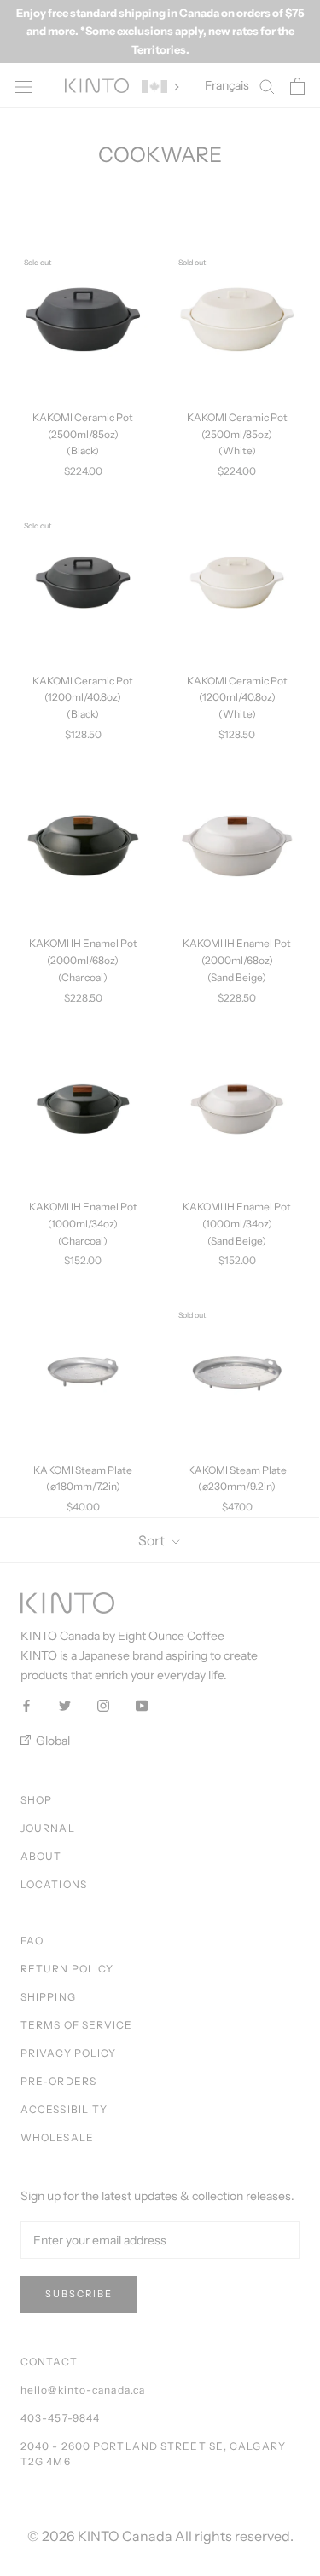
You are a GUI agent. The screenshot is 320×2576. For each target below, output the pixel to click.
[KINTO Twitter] (65, 1704)
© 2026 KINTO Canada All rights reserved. (160, 2536)
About (41, 1856)
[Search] (267, 86)
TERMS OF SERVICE (77, 2025)
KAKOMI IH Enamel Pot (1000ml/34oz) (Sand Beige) (237, 1224)
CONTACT (49, 2362)
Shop (36, 1800)
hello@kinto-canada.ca (83, 2390)
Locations (54, 1884)
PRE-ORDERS (58, 2081)
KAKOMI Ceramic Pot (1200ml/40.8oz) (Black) (83, 698)
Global (52, 1741)
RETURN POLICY (67, 1969)
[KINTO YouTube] (142, 1704)
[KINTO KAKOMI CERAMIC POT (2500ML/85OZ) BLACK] (83, 319)
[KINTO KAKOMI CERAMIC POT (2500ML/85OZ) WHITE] (238, 319)
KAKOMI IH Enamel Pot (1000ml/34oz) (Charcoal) (83, 1224)
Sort (153, 1540)
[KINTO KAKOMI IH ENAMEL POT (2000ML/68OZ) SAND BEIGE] (238, 846)
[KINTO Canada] (97, 86)
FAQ (32, 1941)
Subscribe (79, 2294)
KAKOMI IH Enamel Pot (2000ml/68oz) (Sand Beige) (237, 960)
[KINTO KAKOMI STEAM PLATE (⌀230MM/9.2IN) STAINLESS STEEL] (238, 1372)
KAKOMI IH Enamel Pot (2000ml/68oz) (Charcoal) (83, 960)
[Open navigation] (24, 86)
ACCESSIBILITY (64, 2109)
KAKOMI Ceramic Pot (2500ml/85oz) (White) (237, 434)
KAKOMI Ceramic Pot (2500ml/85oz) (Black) (83, 434)
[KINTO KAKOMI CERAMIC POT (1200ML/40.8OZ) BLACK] (83, 583)
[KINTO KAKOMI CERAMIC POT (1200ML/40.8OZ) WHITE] (238, 583)
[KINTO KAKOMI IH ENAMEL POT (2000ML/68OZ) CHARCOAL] (83, 846)
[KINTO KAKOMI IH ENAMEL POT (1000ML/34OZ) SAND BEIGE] (238, 1109)
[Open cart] (297, 86)
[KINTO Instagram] (103, 1704)
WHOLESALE (57, 2137)
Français (227, 85)
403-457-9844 (60, 2418)
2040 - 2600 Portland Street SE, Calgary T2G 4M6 (153, 2454)
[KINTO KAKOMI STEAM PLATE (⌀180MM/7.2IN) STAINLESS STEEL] (83, 1372)
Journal (48, 1828)
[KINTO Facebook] (26, 1704)
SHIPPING (48, 1997)
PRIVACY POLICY (68, 2053)
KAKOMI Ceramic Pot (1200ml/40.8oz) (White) (237, 698)
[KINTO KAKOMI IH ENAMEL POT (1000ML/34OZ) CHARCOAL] (83, 1109)
